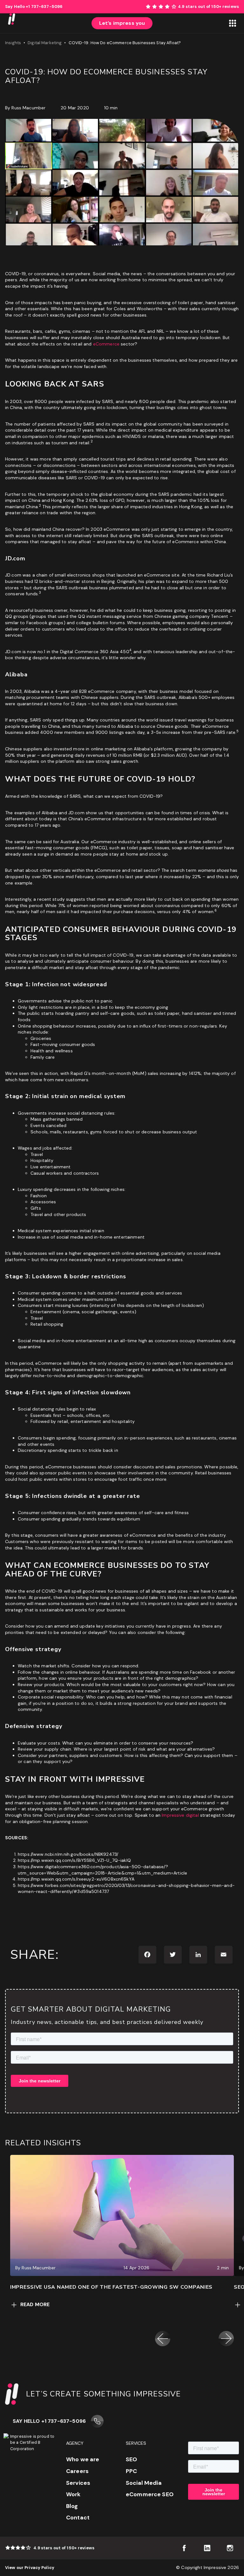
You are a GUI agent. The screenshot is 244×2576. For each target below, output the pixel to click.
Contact (78, 2518)
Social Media (144, 2483)
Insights (13, 43)
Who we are (83, 2459)
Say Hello (34, 7)
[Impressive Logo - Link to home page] (11, 23)
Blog (72, 2506)
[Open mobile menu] (233, 23)
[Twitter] (173, 1955)
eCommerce (106, 344)
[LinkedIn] (198, 1955)
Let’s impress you (122, 23)
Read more (35, 2304)
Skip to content (227, 3)
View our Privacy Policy (30, 2568)
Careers (77, 2471)
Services (78, 2483)
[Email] (224, 1955)
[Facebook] (147, 1955)
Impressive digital (180, 1815)
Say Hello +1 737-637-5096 (49, 2421)
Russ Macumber (28, 108)
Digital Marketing (45, 43)
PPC (131, 2471)
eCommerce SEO (150, 2494)
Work (73, 2494)
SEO (131, 2459)
